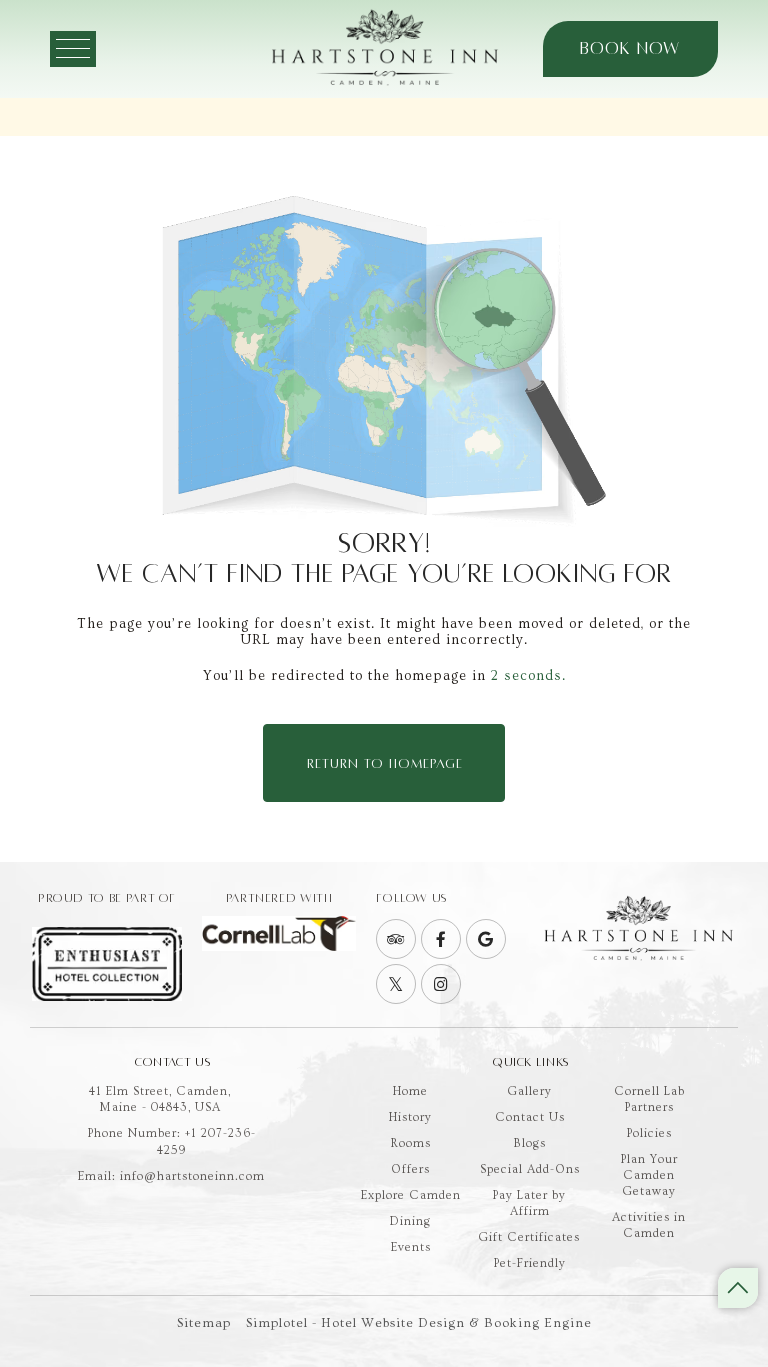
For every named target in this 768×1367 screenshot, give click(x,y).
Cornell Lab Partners (649, 1099)
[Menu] (73, 49)
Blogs (530, 1143)
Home (410, 1091)
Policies (649, 1133)
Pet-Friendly (530, 1263)
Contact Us (530, 1117)
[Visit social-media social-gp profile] (486, 939)
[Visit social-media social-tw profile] (396, 984)
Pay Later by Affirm (529, 1203)
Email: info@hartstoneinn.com (171, 1176)
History (410, 1117)
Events (411, 1247)
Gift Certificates (529, 1237)
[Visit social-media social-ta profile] (396, 939)
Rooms (411, 1143)
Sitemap (204, 1323)
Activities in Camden (649, 1225)
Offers (410, 1169)
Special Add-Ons (530, 1169)
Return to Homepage (385, 764)
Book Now (630, 49)
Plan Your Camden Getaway (649, 1175)
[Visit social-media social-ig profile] (441, 984)
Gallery (530, 1091)
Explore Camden (411, 1195)
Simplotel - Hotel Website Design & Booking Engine (419, 1323)
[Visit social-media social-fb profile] (441, 939)
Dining (410, 1221)
